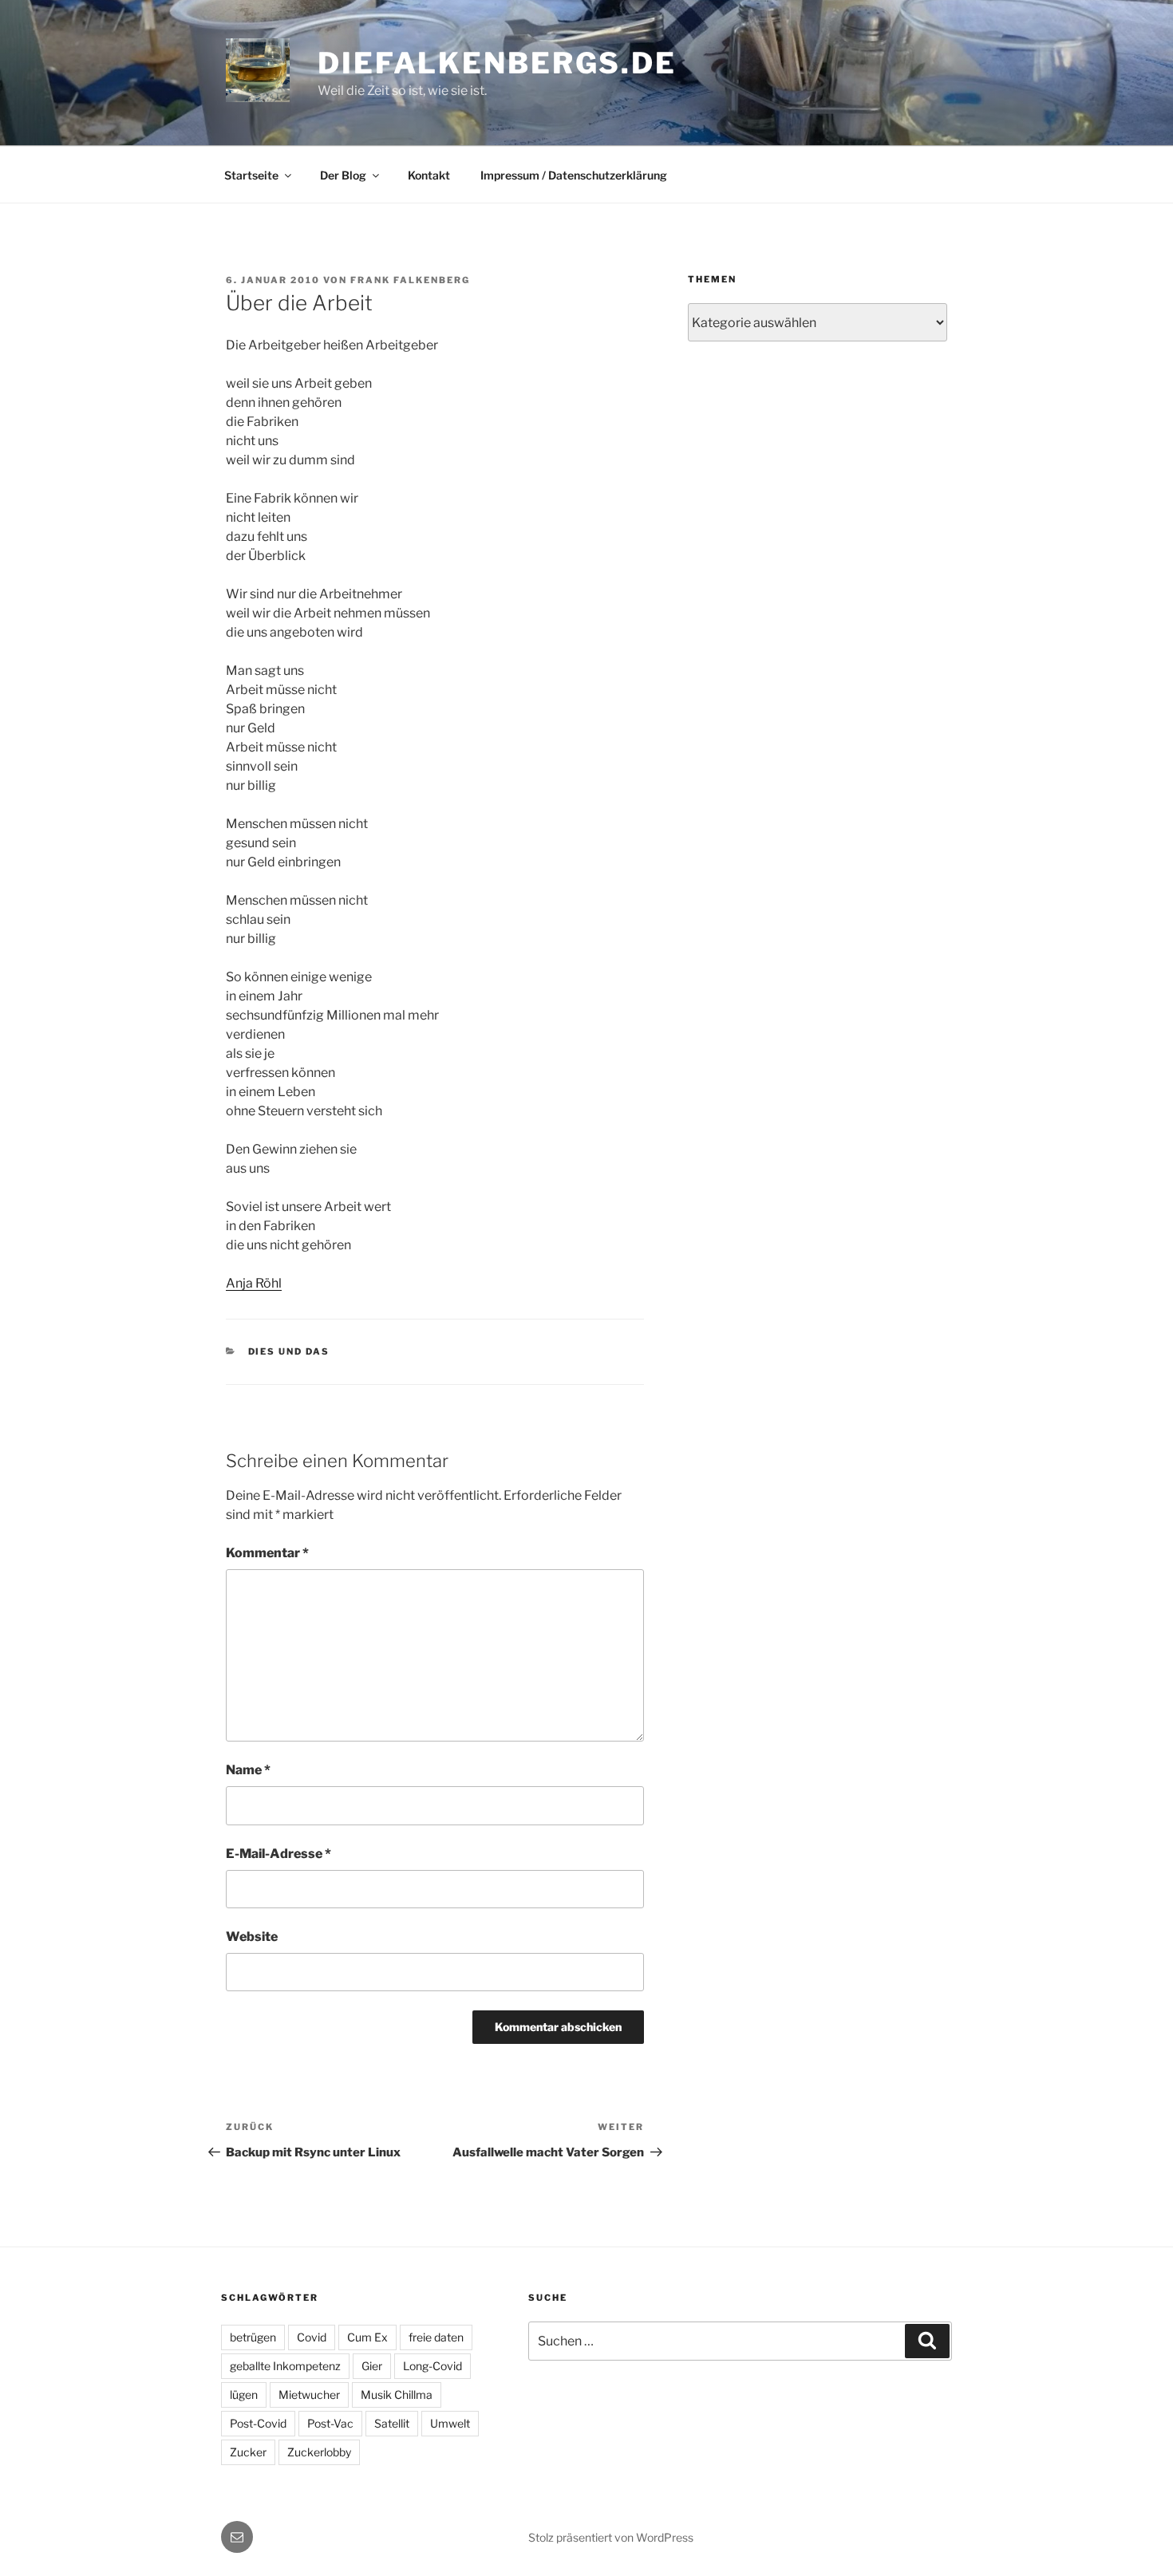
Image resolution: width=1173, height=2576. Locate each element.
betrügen (253, 2337)
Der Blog (343, 175)
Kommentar (267, 1553)
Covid (312, 2337)
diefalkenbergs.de (497, 63)
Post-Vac (330, 2423)
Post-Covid (258, 2423)
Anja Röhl (254, 1283)
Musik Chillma (397, 2395)
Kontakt (429, 175)
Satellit (392, 2423)
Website (252, 1937)
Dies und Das (289, 1351)
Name (248, 1770)
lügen (244, 2395)
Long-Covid (432, 2366)
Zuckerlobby (319, 2452)
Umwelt (450, 2423)
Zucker (248, 2452)
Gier (372, 2366)
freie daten (436, 2337)
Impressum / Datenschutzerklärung (574, 175)
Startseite (251, 175)
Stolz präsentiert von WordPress (611, 2537)
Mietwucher (309, 2395)
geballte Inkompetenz (285, 2366)
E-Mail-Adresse (278, 1854)
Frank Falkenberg (410, 280)
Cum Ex (367, 2337)
